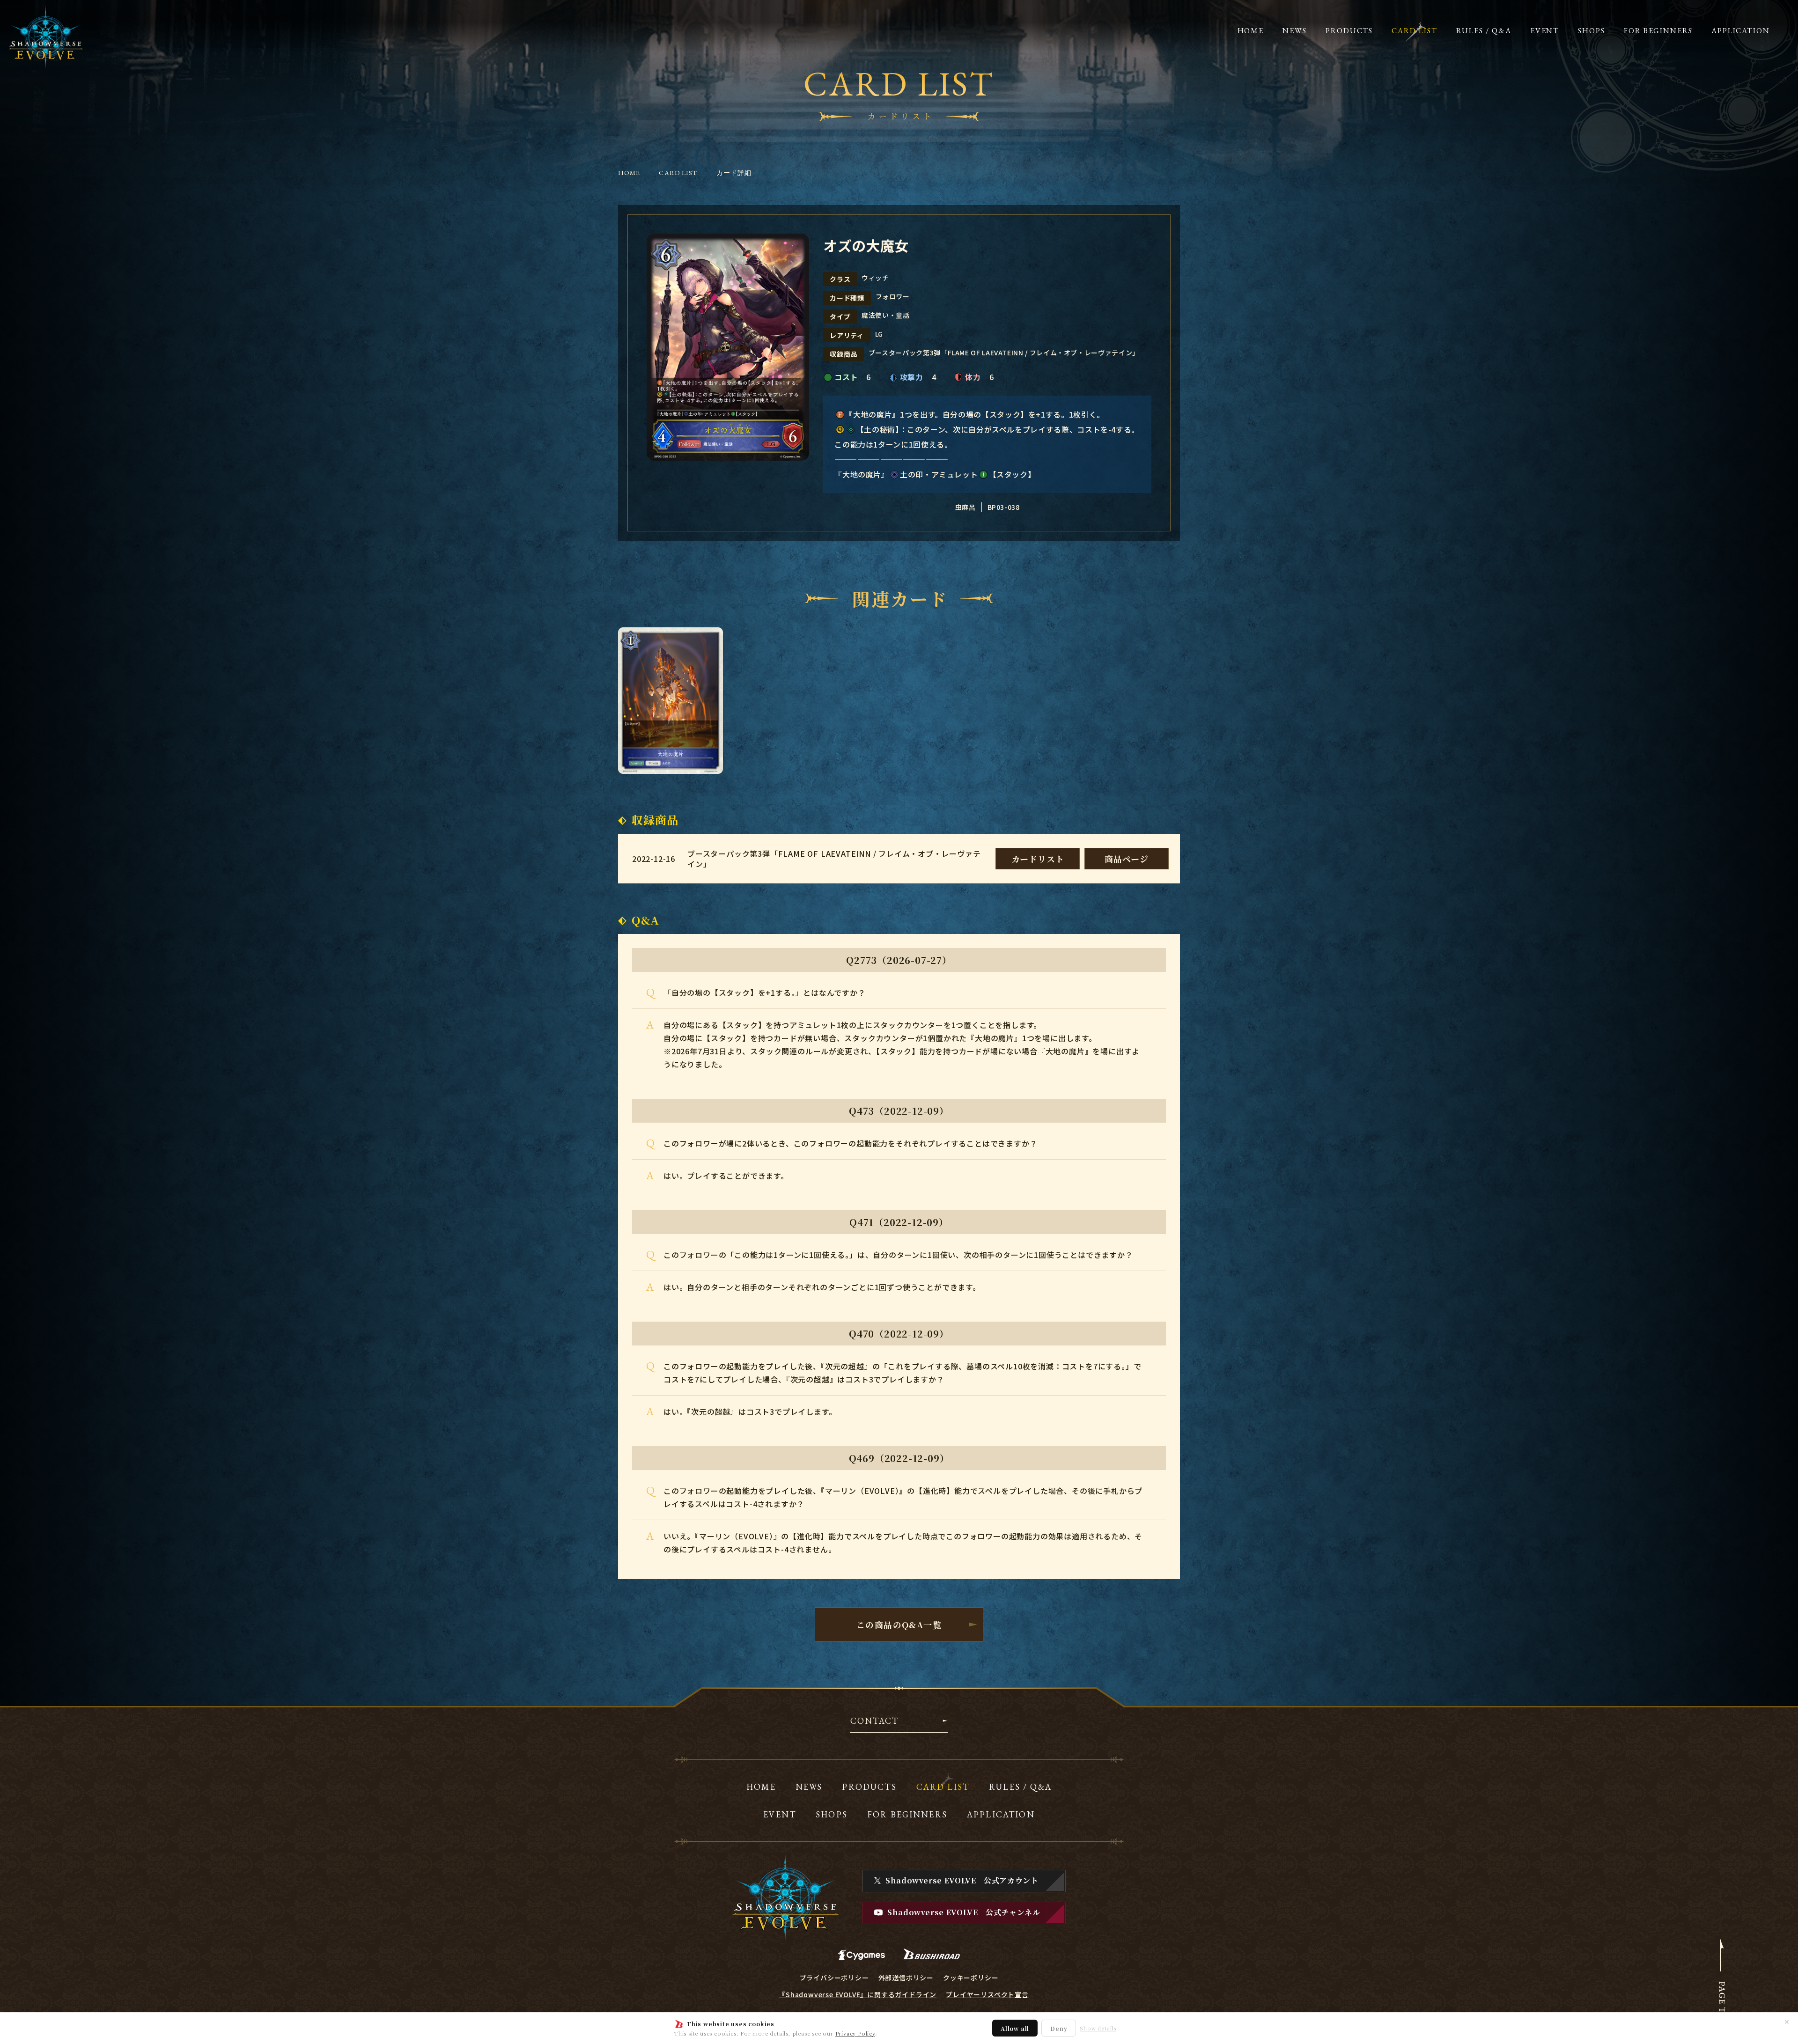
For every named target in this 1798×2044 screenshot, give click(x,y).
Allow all (1015, 2028)
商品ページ (1127, 859)
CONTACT (874, 1721)
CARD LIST (678, 173)
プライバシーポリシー (834, 1978)
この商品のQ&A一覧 (899, 1625)
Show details (1098, 2028)
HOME (629, 173)
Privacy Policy (855, 2033)
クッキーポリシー (971, 1978)
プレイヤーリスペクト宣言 (987, 1994)
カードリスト (1038, 859)
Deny (1059, 2028)
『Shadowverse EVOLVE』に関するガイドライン (858, 1994)
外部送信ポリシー (906, 1978)
